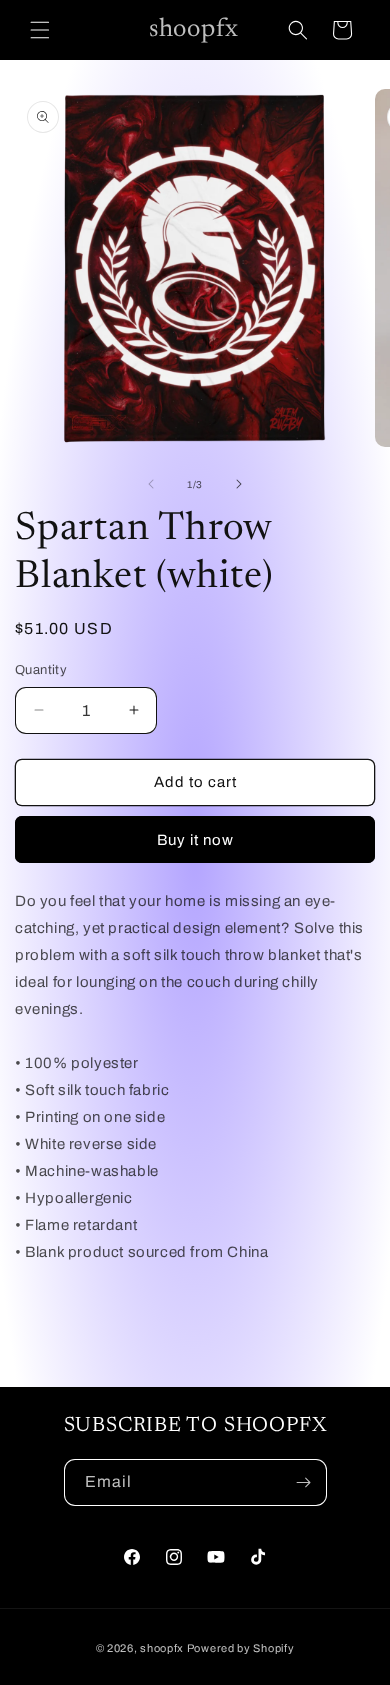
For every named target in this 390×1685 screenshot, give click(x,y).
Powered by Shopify (241, 1648)
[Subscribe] (304, 1482)
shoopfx (162, 1648)
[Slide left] (151, 484)
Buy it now (195, 840)
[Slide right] (239, 484)
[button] (40, 30)
